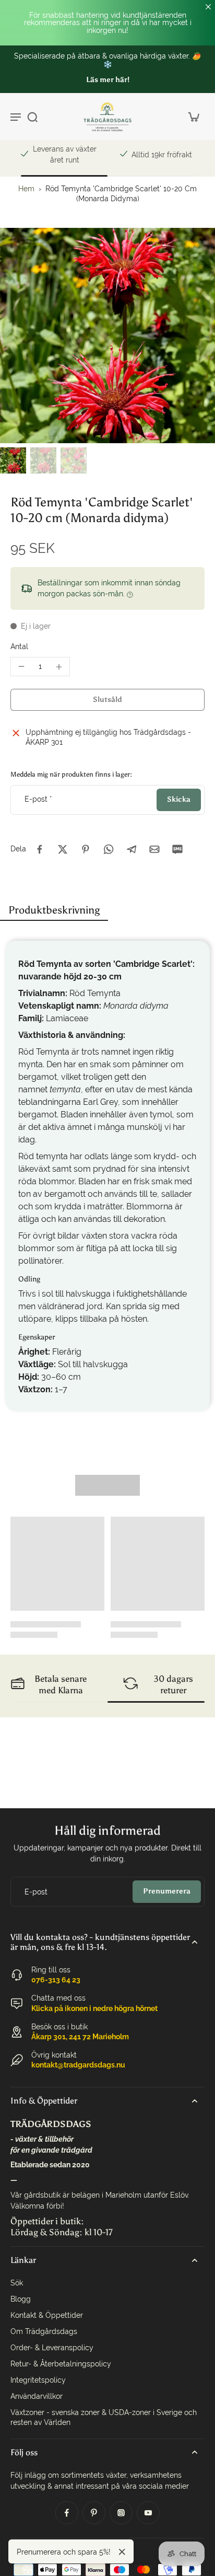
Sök (17, 2283)
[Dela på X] (63, 849)
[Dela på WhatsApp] (109, 849)
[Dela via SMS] (177, 849)
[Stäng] (122, 2552)
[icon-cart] (193, 117)
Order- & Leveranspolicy (52, 2348)
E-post (38, 799)
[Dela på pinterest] (86, 849)
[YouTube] (148, 2513)
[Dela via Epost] (154, 849)
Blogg (21, 2299)
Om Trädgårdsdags (44, 2331)
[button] (107, 700)
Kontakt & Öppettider (47, 2315)
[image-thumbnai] (13, 460)
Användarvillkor (37, 2396)
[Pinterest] (94, 2513)
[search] (32, 117)
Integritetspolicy (38, 2380)
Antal (19, 646)
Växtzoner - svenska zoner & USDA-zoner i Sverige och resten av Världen (104, 2417)
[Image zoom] (107, 336)
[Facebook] (67, 2513)
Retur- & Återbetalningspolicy (61, 2364)
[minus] (21, 666)
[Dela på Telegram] (132, 849)
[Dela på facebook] (40, 849)
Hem (26, 189)
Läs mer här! (108, 80)
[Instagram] (121, 2513)
